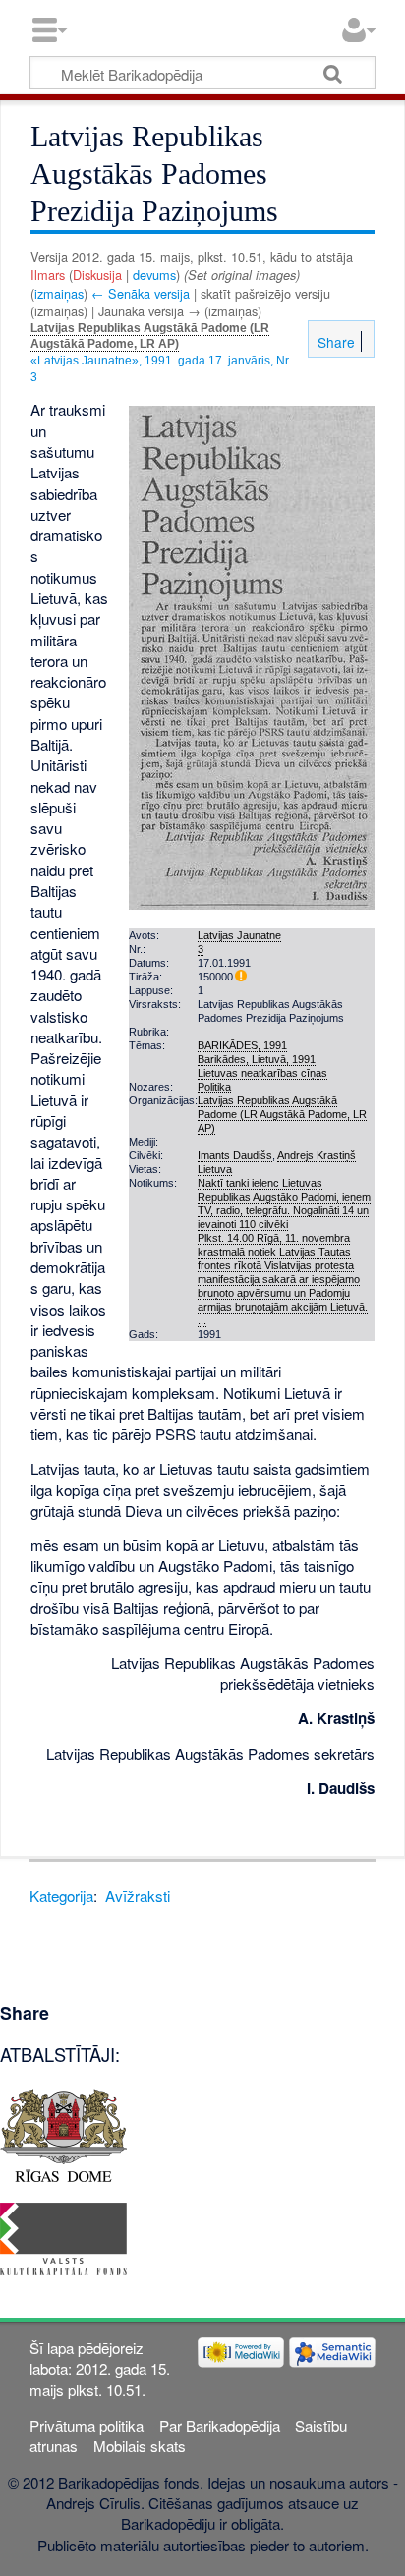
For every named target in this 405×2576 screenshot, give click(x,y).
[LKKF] (63, 2237)
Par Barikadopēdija (220, 2425)
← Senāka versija (141, 293)
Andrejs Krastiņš (317, 1155)
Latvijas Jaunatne (239, 935)
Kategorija (61, 1896)
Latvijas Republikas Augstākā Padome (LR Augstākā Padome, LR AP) (150, 336)
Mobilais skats (140, 2446)
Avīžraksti (138, 1896)
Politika (214, 1087)
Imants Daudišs (235, 1155)
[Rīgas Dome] (63, 2133)
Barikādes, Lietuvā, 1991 (257, 1059)
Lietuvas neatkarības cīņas (262, 1073)
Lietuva (215, 1169)
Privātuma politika (87, 2425)
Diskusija (97, 275)
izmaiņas (59, 293)
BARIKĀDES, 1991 (242, 1045)
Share (334, 342)
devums (154, 275)
